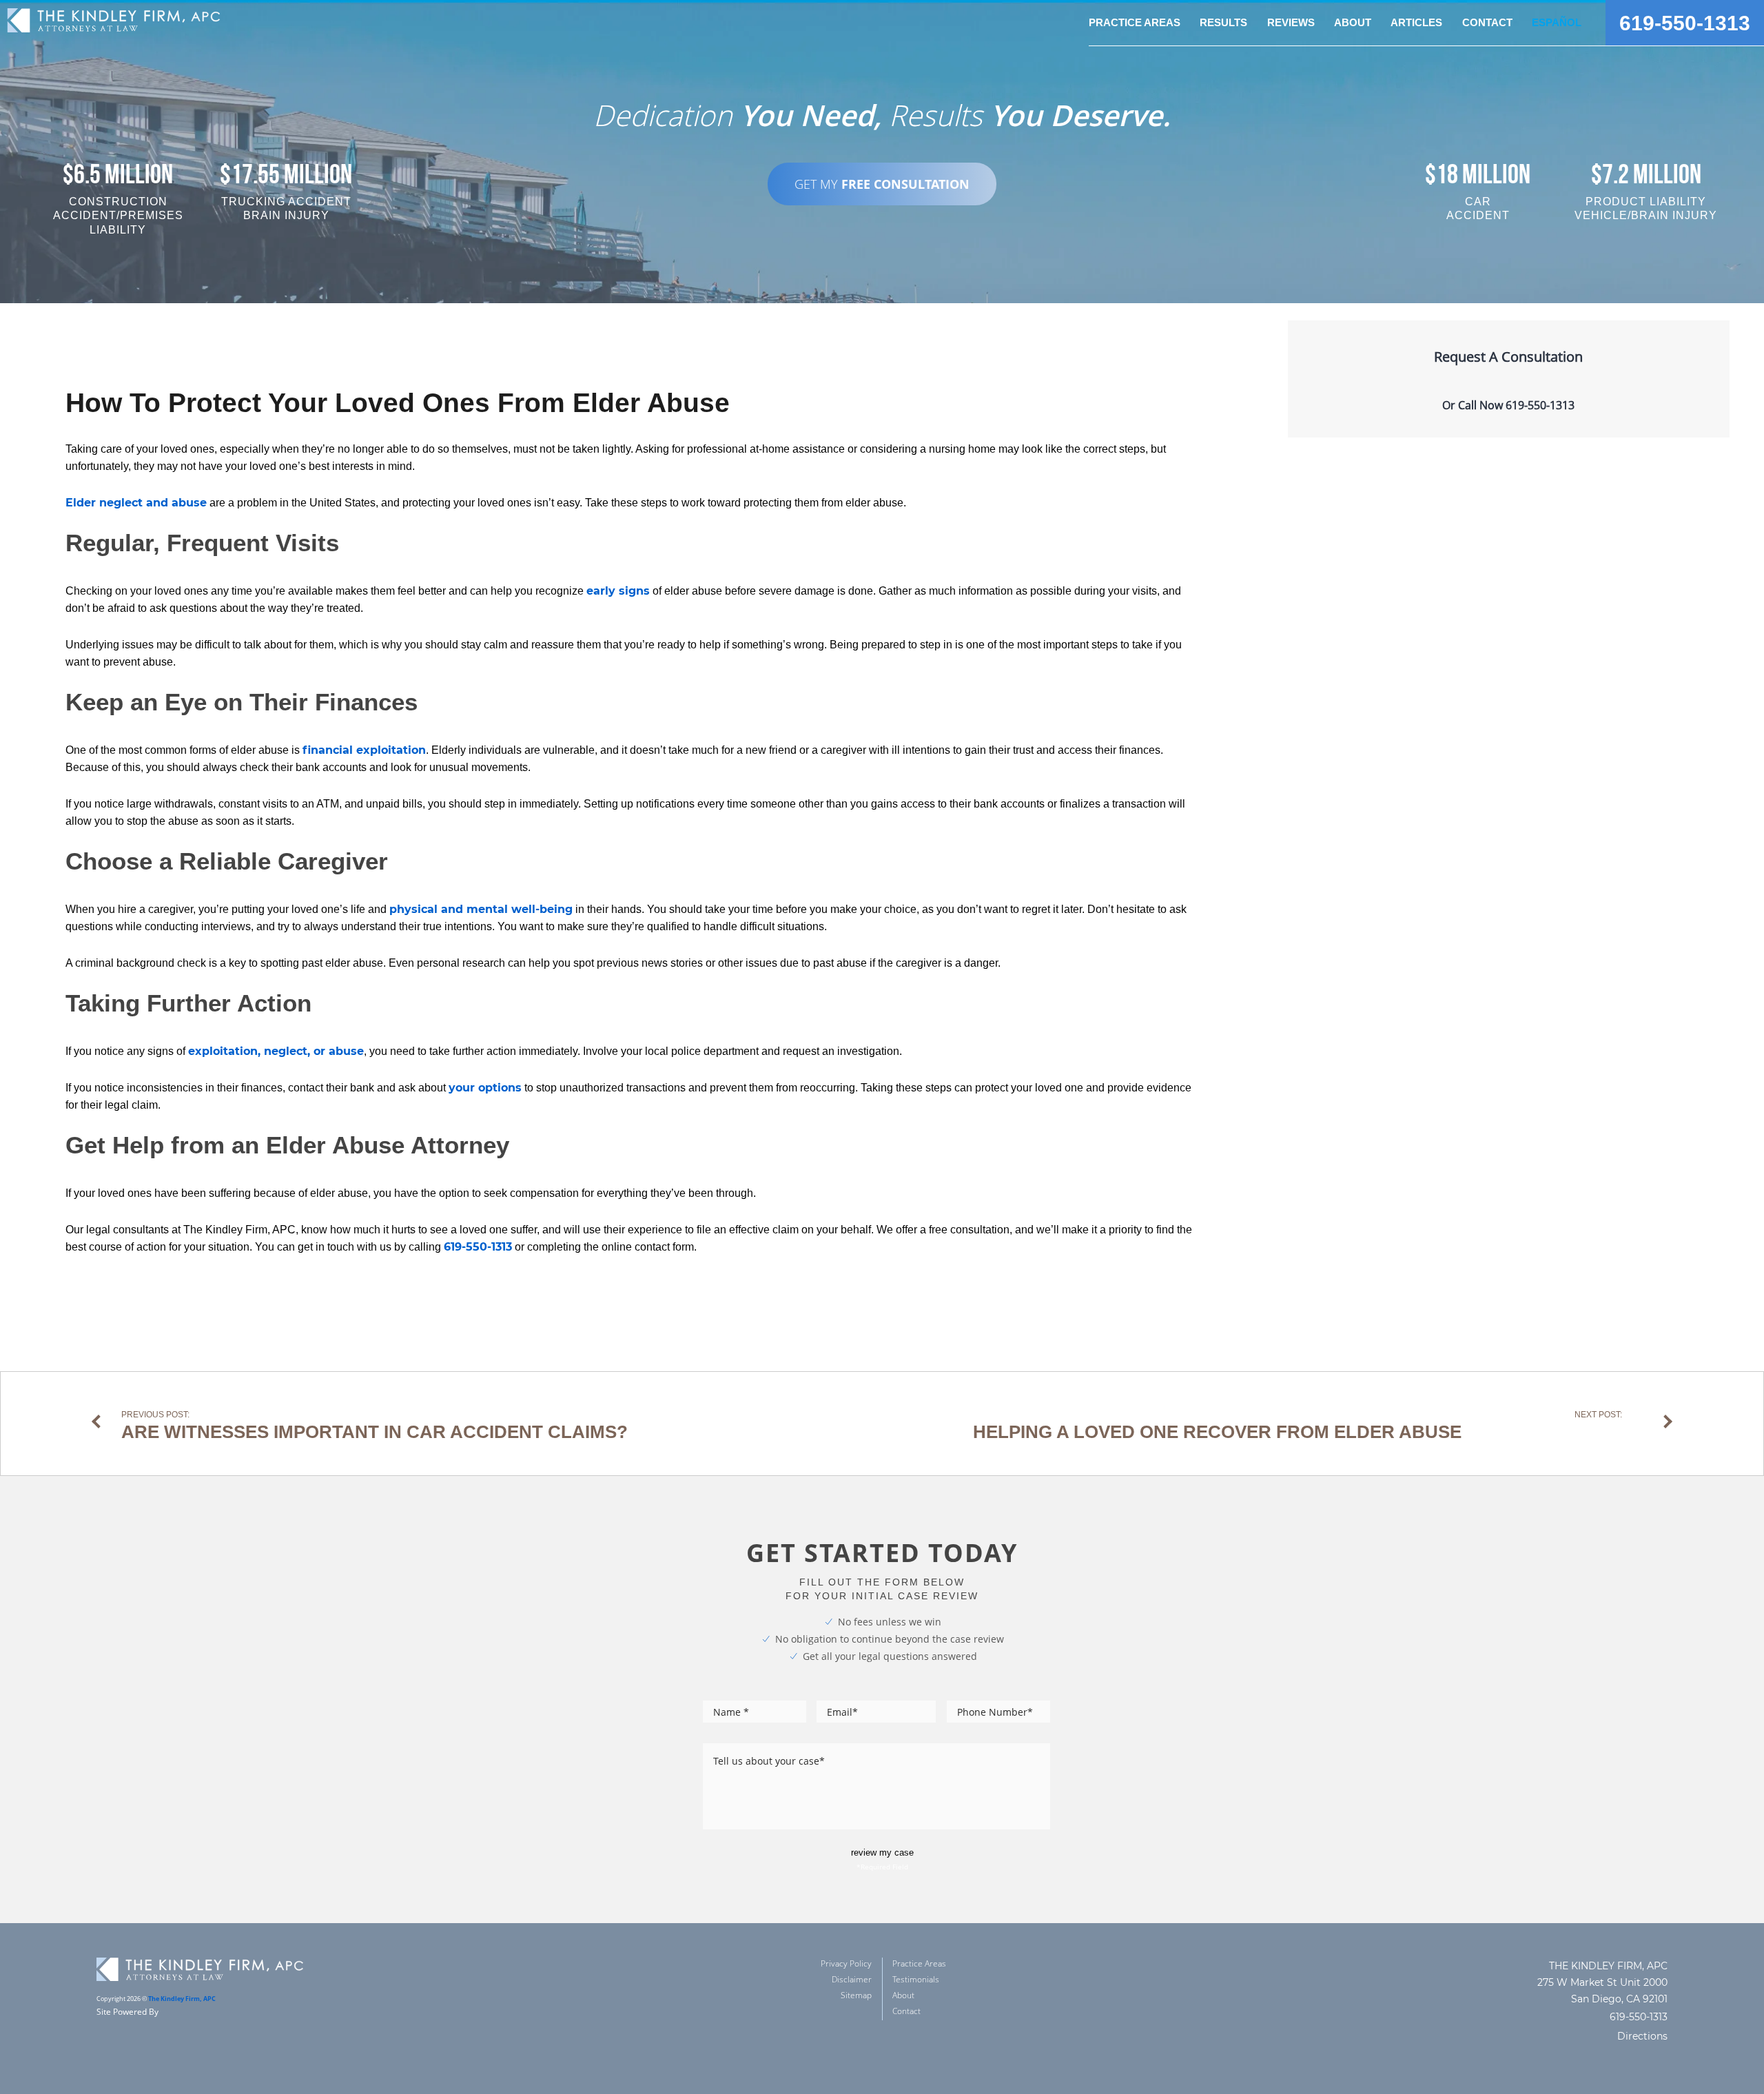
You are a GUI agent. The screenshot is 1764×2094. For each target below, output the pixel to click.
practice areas (1135, 22)
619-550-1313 (1685, 23)
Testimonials (916, 1979)
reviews (1291, 22)
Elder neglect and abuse (136, 503)
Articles (1416, 22)
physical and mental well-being (481, 909)
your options (485, 1088)
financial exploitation (364, 750)
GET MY (882, 184)
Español (1557, 22)
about (1353, 22)
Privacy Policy (846, 1963)
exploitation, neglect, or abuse (276, 1051)
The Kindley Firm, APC (182, 1999)
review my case (882, 1852)
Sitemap (856, 1995)
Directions (1642, 2036)
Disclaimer (852, 1979)
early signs (618, 591)
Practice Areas (919, 1963)
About (903, 1995)
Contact (1487, 22)
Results (1223, 22)
